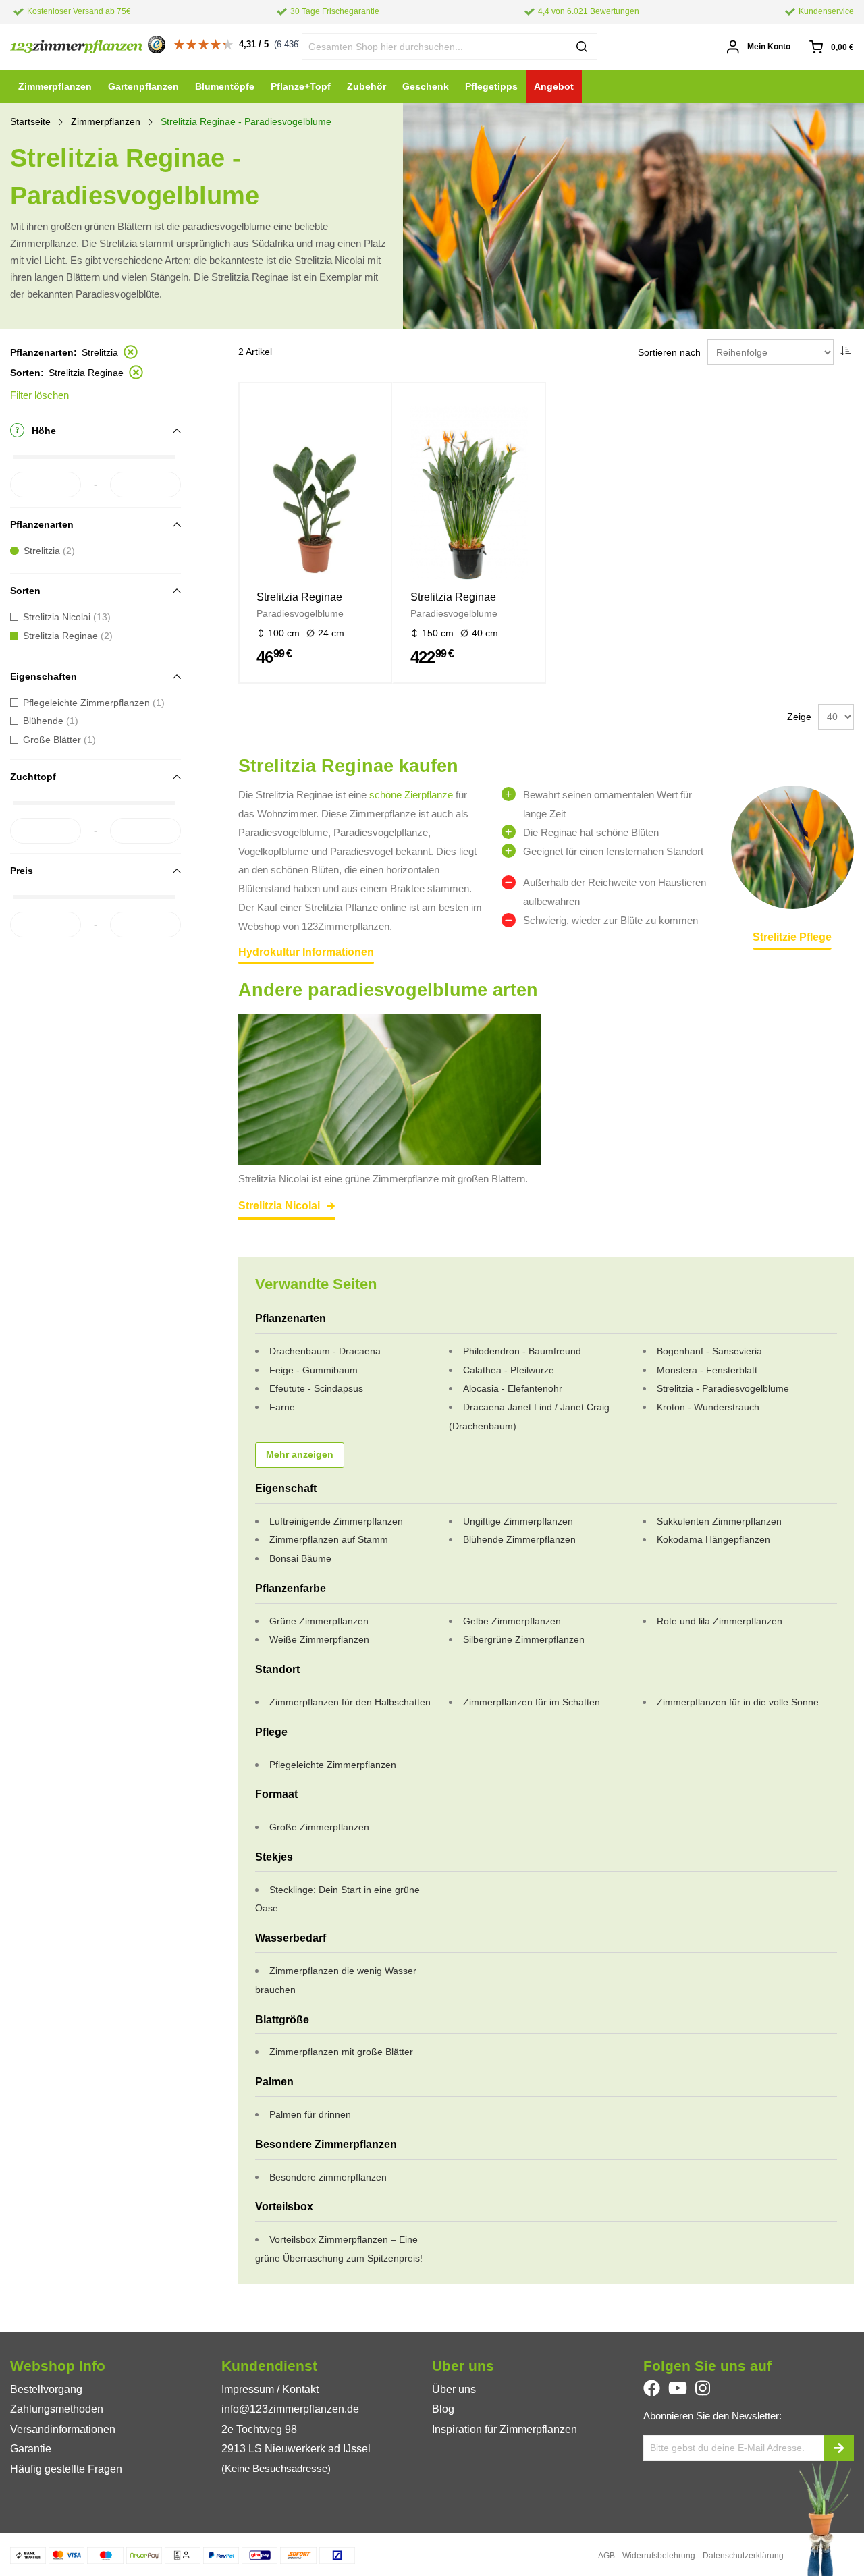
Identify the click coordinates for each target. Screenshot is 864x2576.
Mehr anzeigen (300, 1455)
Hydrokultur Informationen (306, 952)
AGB (606, 2556)
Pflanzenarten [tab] (42, 524)
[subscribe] (839, 2448)
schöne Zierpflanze (411, 795)
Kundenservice (826, 11)
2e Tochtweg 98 (259, 2429)
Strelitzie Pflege (792, 937)
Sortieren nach (669, 352)
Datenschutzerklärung (743, 2556)
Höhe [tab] (44, 431)
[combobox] (450, 47)
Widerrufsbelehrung (659, 2556)
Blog (443, 2409)
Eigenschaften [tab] (44, 676)
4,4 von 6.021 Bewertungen (589, 11)
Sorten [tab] (25, 591)
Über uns (454, 2389)
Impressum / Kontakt (270, 2389)
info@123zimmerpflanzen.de (290, 2409)
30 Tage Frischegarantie (335, 11)
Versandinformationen (63, 2429)
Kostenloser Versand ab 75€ (79, 11)
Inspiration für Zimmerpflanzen (505, 2429)
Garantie (31, 2449)
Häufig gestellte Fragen (66, 2469)
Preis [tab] (22, 871)
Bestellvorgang (46, 2389)
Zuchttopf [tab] (33, 777)
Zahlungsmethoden (57, 2409)
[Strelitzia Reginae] (315, 495)
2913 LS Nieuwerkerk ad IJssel (296, 2449)
